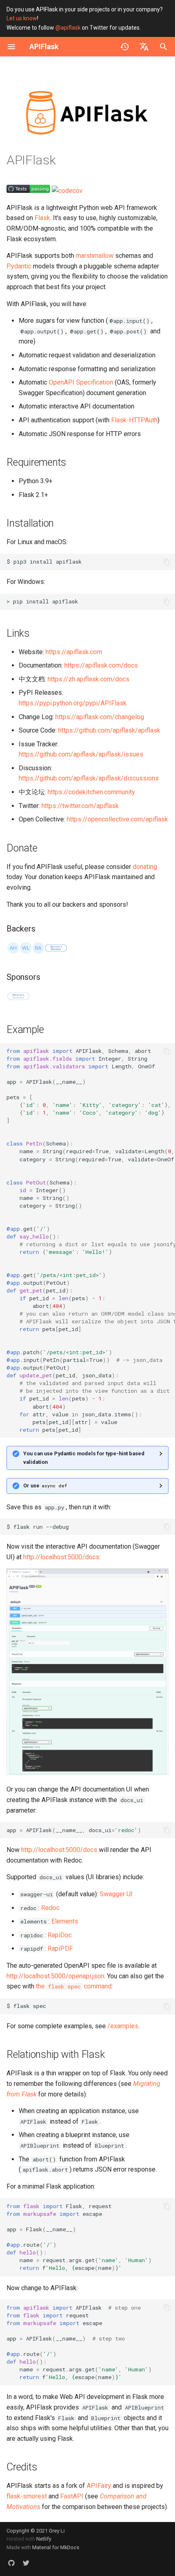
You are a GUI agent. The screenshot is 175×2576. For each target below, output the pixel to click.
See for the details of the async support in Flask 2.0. (86, 1488)
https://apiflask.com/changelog (100, 717)
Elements (65, 1921)
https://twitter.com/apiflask (80, 806)
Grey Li (57, 2531)
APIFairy (99, 2486)
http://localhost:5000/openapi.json (55, 1976)
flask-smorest (27, 2496)
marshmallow (95, 256)
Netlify (44, 2539)
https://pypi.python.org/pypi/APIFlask (73, 703)
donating (145, 867)
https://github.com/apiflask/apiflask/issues (81, 754)
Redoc (50, 1908)
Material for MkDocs (56, 2547)
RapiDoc (60, 1935)
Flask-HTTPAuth (134, 420)
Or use (45, 1486)
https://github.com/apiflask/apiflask (109, 730)
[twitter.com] (26, 2563)
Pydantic (19, 266)
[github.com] (11, 2563)
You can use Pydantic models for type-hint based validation (84, 1458)
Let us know (22, 18)
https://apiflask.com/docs (101, 665)
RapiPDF (60, 1948)
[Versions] (125, 47)
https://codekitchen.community (91, 792)
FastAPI (72, 2496)
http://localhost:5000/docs (61, 1557)
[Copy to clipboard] (167, 562)
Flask (42, 218)
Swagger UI (116, 1894)
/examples (123, 2026)
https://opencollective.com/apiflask (117, 819)
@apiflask (68, 28)
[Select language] (144, 47)
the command (74, 1986)
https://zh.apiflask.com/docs (89, 679)
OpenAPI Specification (81, 382)
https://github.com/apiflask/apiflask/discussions (89, 778)
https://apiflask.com (74, 652)
